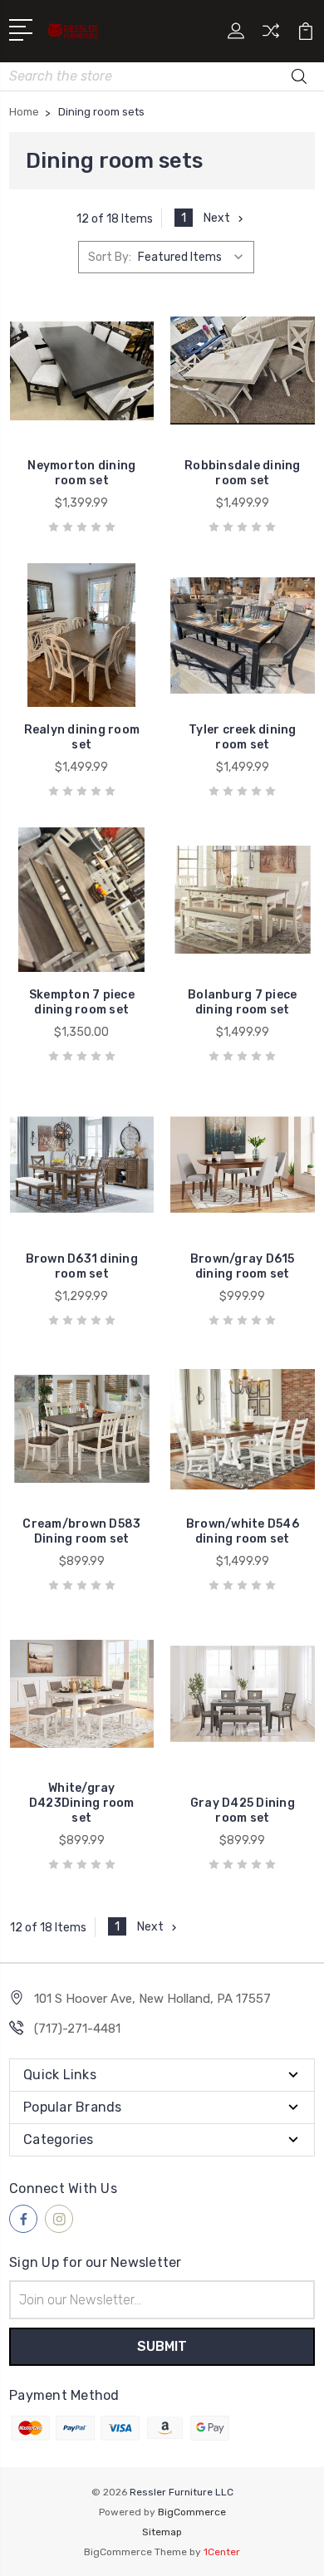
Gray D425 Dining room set (243, 1811)
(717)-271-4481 (77, 2029)
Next (217, 218)
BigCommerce (192, 2512)
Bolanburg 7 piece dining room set (242, 1002)
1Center (222, 2552)
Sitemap (162, 2532)
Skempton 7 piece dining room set (82, 1002)
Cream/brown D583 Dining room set (81, 1531)
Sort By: (110, 257)
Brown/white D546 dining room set (243, 1531)
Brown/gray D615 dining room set (243, 1266)
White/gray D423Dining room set (82, 1803)
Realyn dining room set (82, 737)
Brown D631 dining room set (82, 1266)
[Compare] (271, 36)
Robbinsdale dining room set (243, 473)
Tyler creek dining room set (243, 737)
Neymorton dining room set (81, 473)
